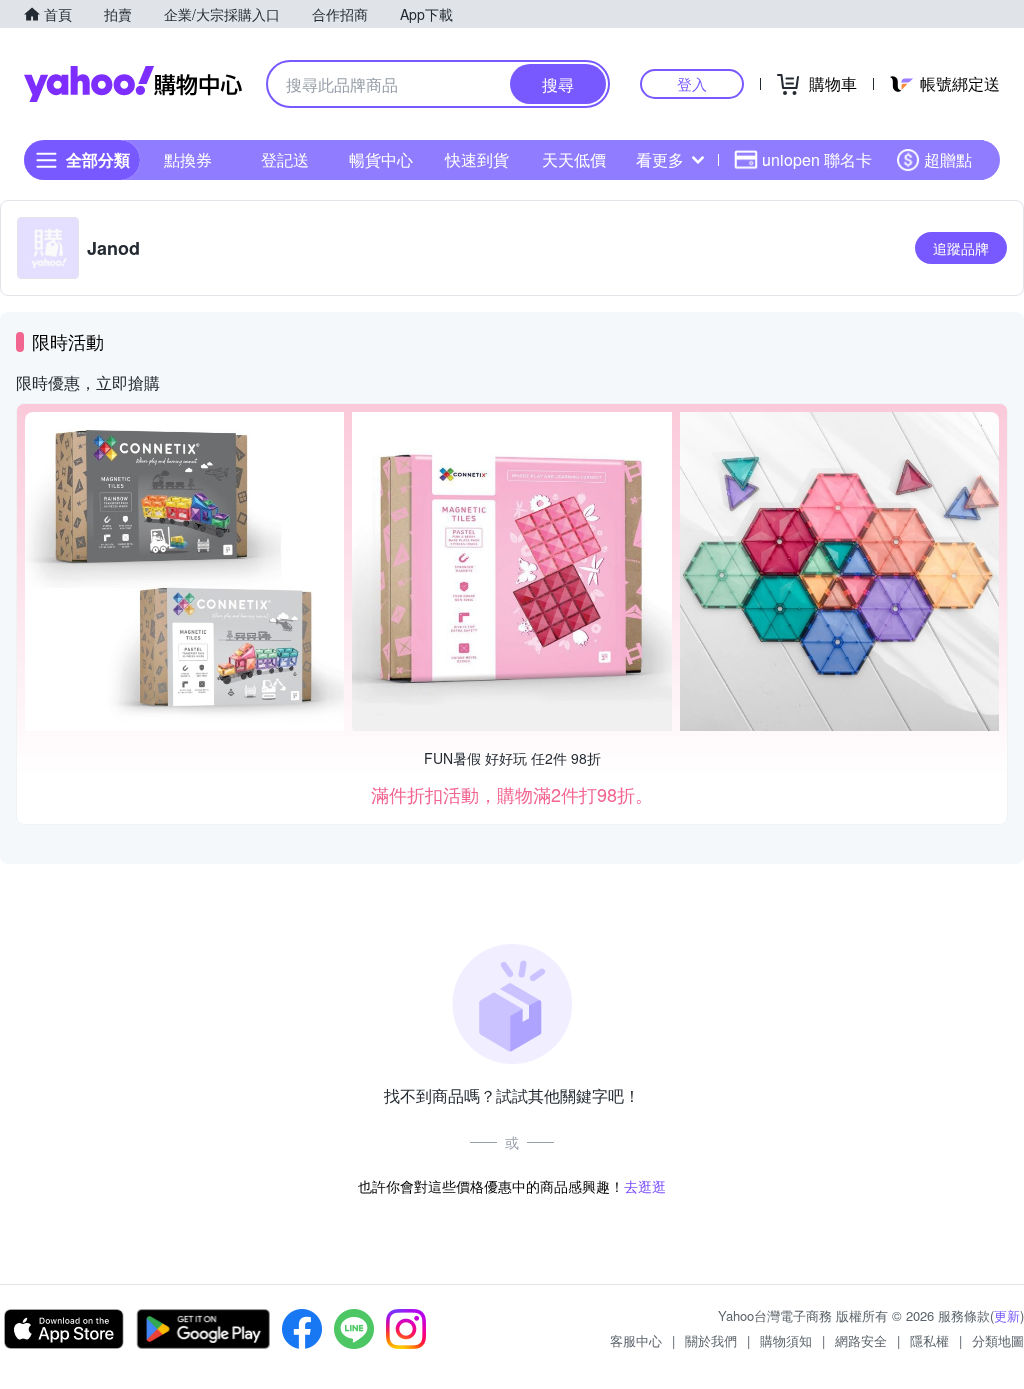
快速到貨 (477, 159)
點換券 (188, 159)
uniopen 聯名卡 (817, 159)
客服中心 (636, 1340)
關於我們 (711, 1340)
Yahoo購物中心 (133, 84)
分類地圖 (998, 1340)
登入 (692, 83)
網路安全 (861, 1340)
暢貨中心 (381, 159)
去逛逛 (645, 1186)
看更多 (660, 159)
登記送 (285, 159)
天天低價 (574, 159)
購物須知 (786, 1340)
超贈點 (948, 159)
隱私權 (929, 1340)
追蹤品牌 (961, 248)
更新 (1007, 1315)
